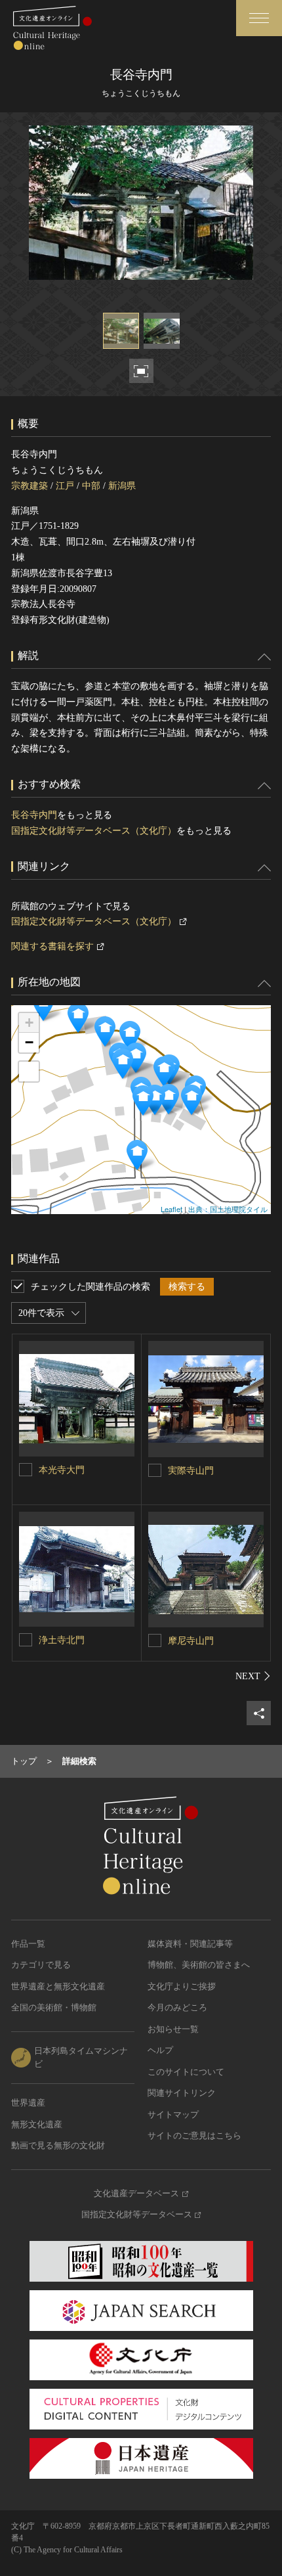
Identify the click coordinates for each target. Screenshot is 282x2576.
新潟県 (122, 486)
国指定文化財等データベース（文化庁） (94, 831)
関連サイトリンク (182, 2093)
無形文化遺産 (37, 2124)
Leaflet (171, 1209)
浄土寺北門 (62, 1640)
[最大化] (29, 1072)
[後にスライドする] (253, 1676)
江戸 (65, 486)
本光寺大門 (62, 1470)
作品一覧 (28, 1944)
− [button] (29, 1042)
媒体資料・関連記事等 (190, 1944)
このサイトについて (186, 2072)
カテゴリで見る (41, 1965)
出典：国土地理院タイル (228, 1209)
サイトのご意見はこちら (194, 2135)
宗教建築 (30, 486)
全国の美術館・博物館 (54, 2007)
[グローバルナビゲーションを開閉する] (259, 18)
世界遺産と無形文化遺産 (58, 1986)
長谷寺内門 (34, 815)
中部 (91, 486)
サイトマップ (173, 2114)
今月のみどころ (177, 2007)
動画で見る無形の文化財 (58, 2145)
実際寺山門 (191, 1471)
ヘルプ (160, 2050)
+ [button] (29, 1023)
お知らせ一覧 (173, 2029)
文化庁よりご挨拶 (182, 1986)
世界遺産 (28, 2103)
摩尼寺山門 (191, 1641)
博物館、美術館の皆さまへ (199, 1965)
